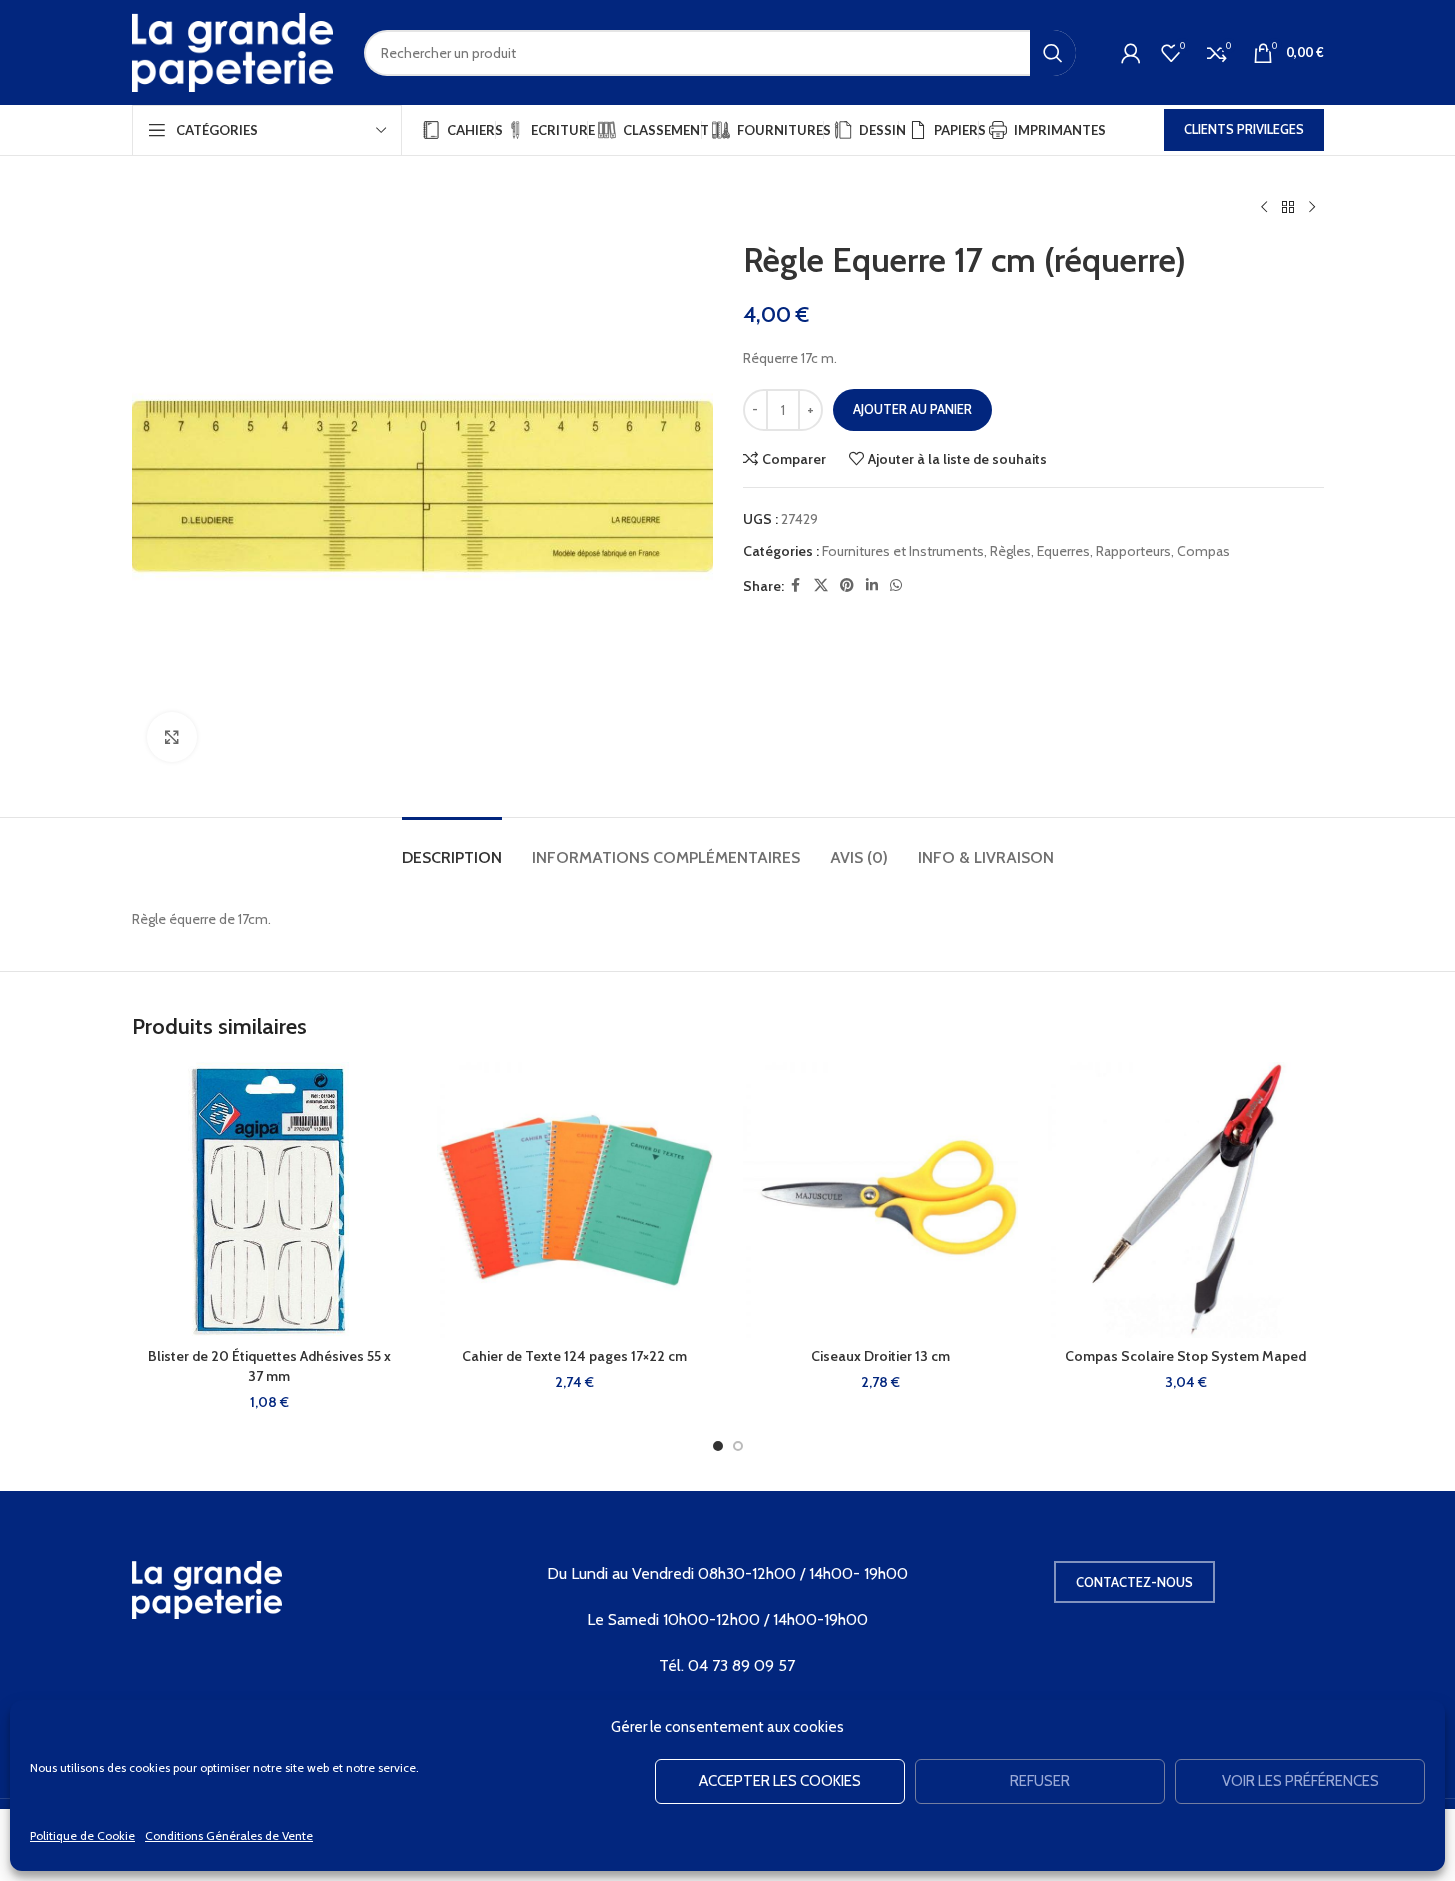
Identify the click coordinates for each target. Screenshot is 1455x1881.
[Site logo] (233, 51)
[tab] (452, 847)
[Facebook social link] (796, 585)
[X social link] (821, 585)
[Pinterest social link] (847, 585)
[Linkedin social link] (872, 585)
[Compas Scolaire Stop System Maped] (1186, 1200)
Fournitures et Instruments (903, 551)
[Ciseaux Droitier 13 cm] (881, 1200)
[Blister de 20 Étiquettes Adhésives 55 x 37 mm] (270, 1200)
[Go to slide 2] (738, 1446)
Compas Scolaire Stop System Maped (1185, 1356)
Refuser (1040, 1781)
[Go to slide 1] (718, 1446)
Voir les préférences (1300, 1781)
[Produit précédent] (1264, 208)
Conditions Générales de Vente (229, 1835)
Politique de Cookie (82, 1835)
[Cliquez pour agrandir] (172, 737)
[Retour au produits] (1288, 208)
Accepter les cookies (780, 1781)
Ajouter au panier (912, 409)
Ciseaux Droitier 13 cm (880, 1356)
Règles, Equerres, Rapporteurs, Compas (1110, 551)
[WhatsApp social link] (896, 585)
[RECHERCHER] (1053, 53)
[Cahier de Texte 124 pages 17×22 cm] (575, 1200)
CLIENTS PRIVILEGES (1244, 129)
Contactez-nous (1134, 1582)
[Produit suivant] (1312, 208)
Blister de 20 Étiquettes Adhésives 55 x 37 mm (269, 1366)
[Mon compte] (1131, 53)
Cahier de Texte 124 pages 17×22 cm (574, 1356)
